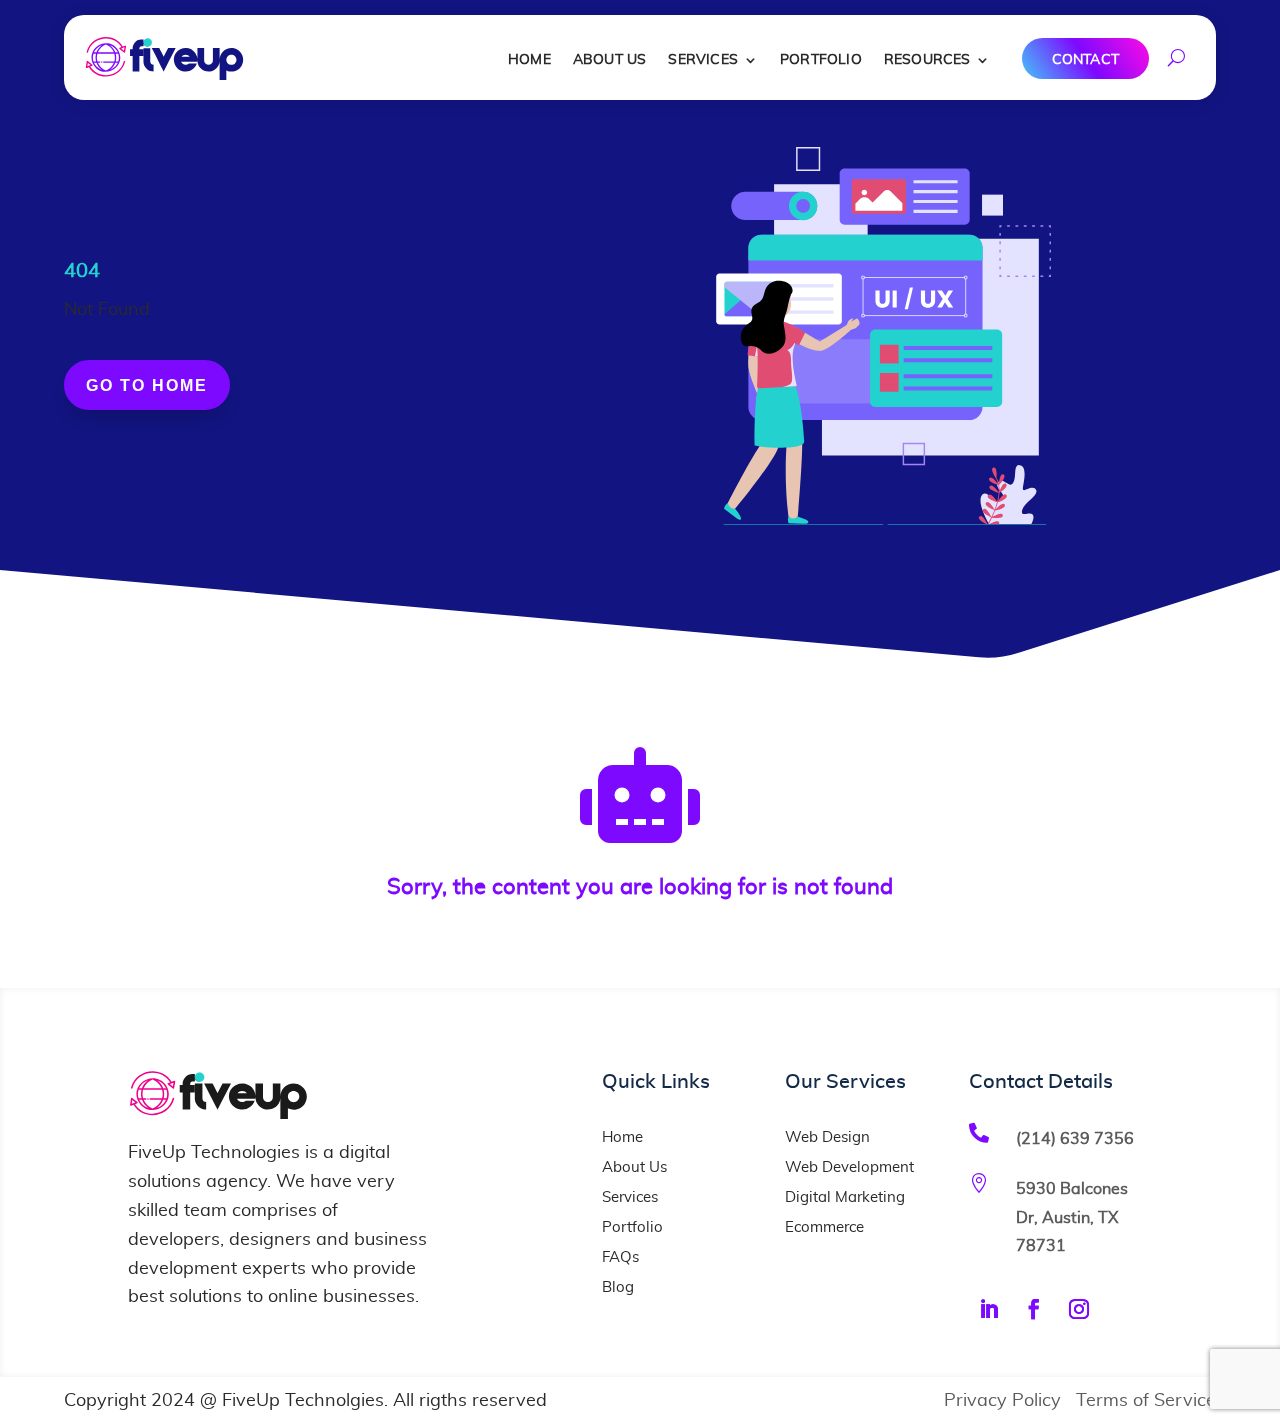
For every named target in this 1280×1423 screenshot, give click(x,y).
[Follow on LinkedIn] (989, 1309)
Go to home (147, 385)
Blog (618, 1287)
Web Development (849, 1167)
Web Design (827, 1137)
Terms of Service (1146, 1401)
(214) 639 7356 (1075, 1139)
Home (529, 60)
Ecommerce (824, 1227)
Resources (927, 60)
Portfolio (821, 60)
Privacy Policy (1002, 1401)
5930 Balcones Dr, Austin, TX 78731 (1072, 1217)
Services (703, 60)
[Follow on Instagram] (1079, 1309)
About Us (610, 60)
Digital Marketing (845, 1197)
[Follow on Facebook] (1034, 1309)
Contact (1085, 60)
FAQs (620, 1257)
